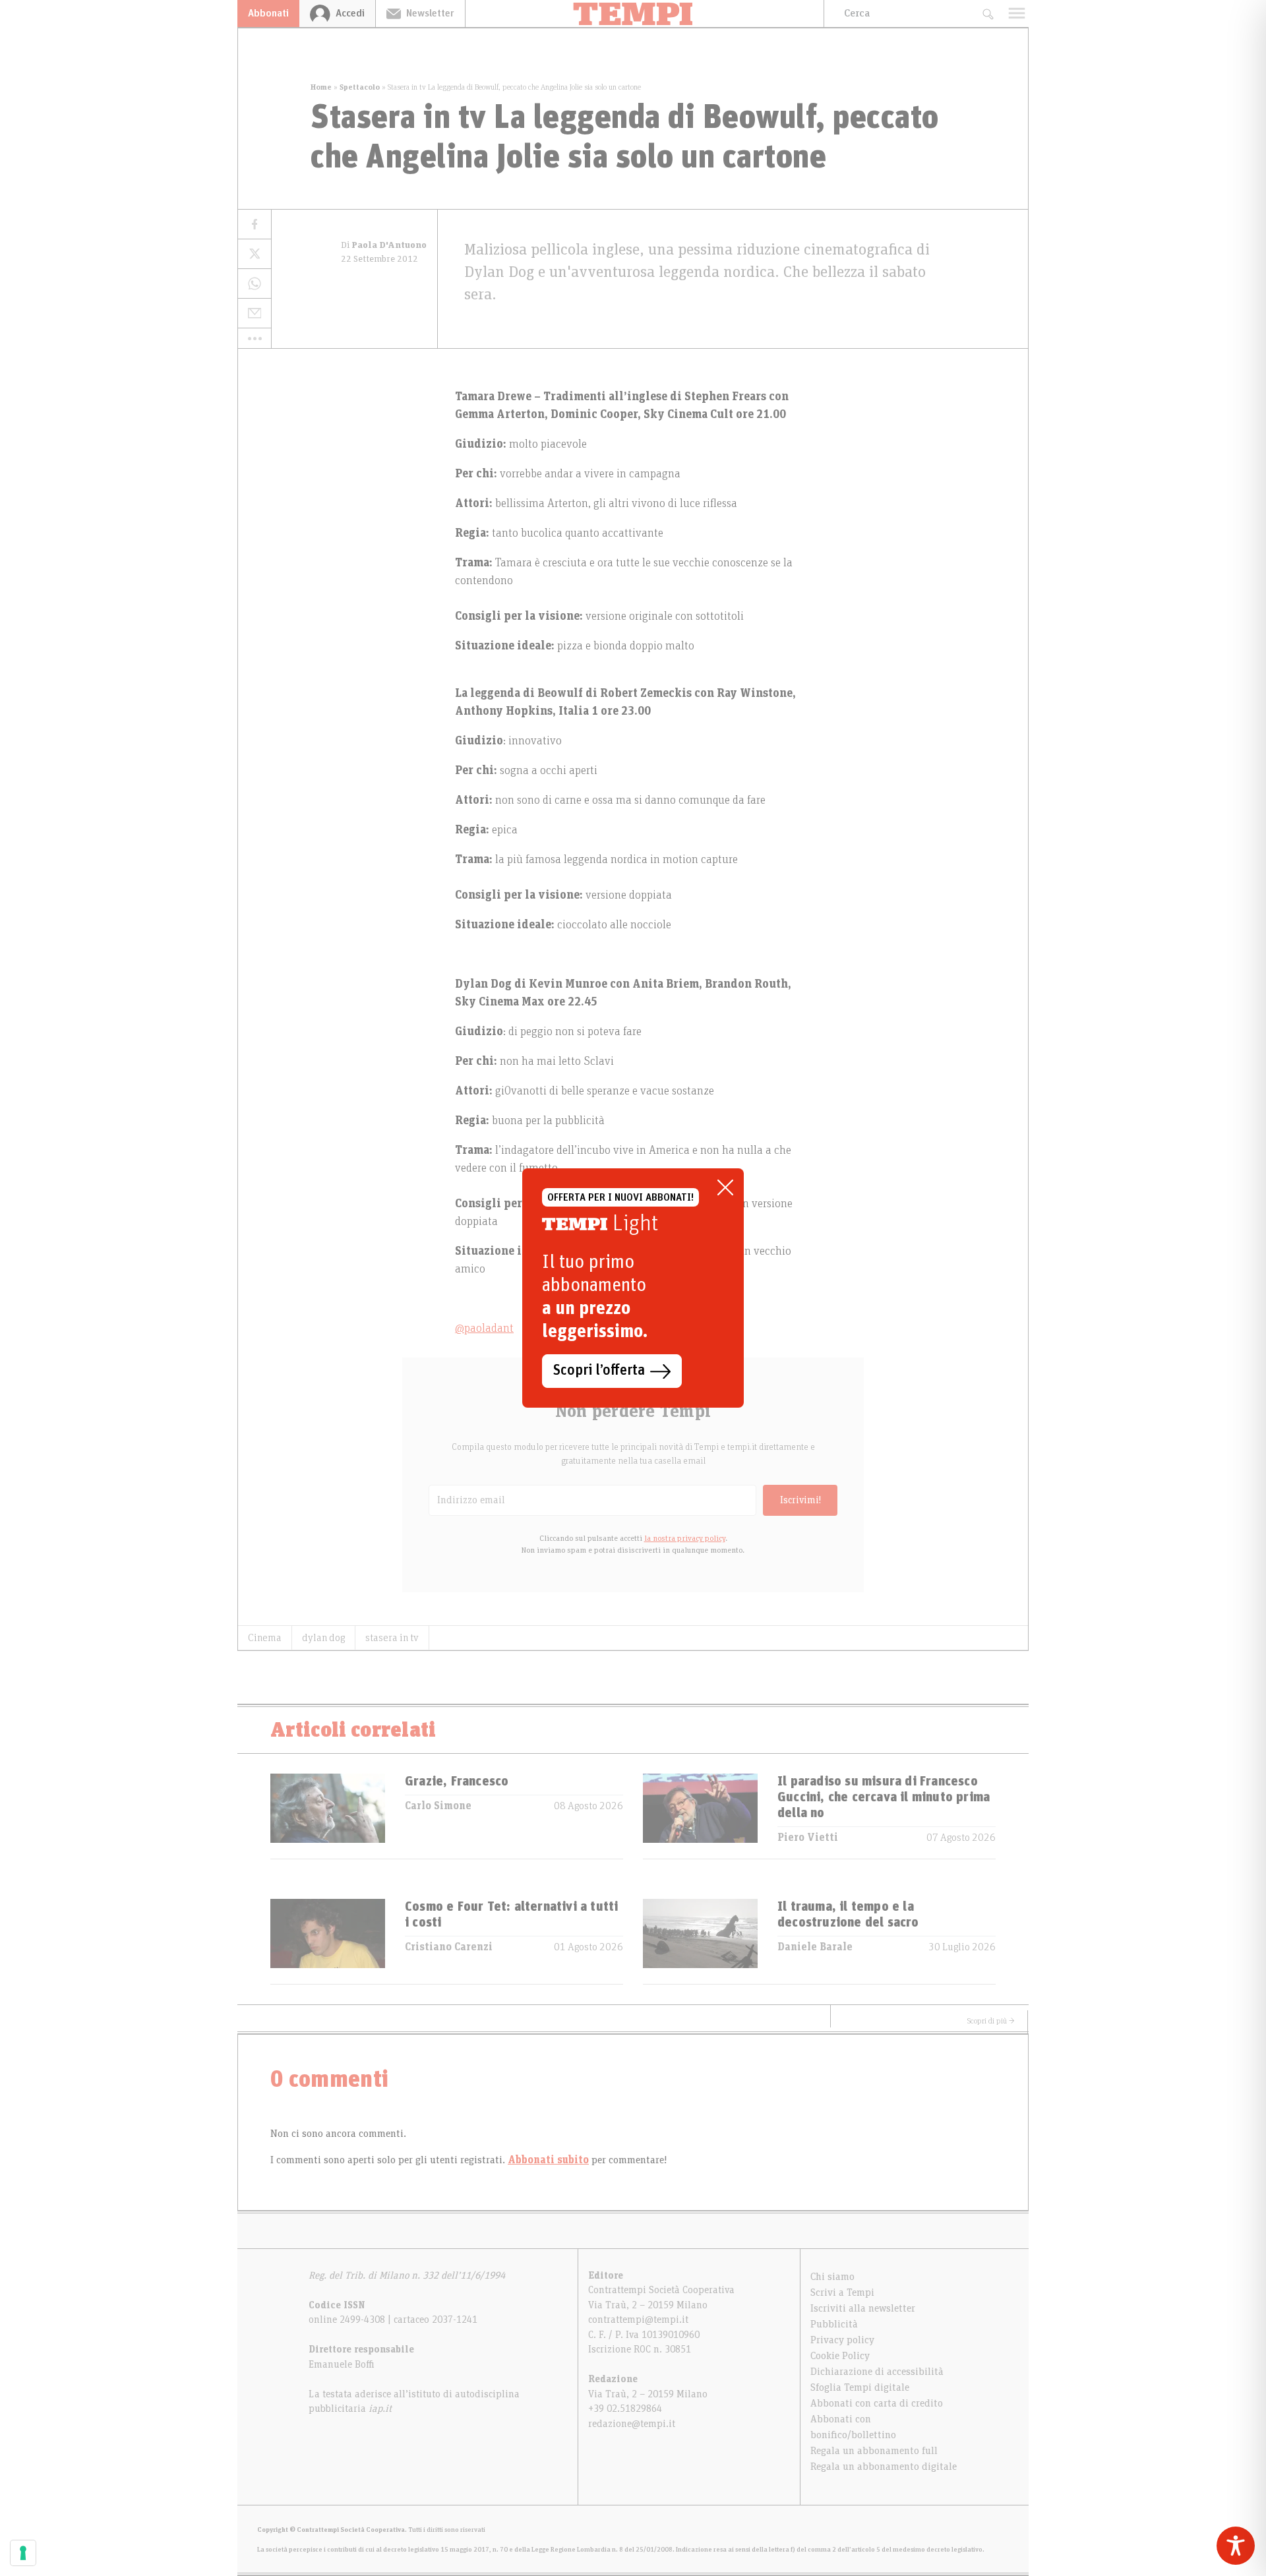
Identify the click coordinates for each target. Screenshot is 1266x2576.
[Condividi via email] (255, 314)
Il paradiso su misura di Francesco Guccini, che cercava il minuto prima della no (884, 1797)
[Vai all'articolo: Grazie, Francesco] (328, 1816)
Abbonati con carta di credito (877, 2403)
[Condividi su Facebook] (255, 225)
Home (321, 87)
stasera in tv (392, 1638)
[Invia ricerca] (987, 14)
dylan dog (323, 1638)
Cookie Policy (840, 2356)
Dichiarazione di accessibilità (877, 2372)
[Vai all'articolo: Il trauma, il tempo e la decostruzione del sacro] (700, 1941)
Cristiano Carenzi (449, 1947)
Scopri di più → (991, 2021)
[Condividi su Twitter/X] (255, 254)
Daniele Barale (815, 1947)
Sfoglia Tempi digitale (860, 2387)
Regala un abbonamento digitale (884, 2467)
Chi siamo (832, 2277)
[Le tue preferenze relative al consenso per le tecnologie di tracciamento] (23, 2553)
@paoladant (484, 1329)
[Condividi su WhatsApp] (255, 284)
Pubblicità (834, 2324)
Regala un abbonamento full (874, 2451)
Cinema (265, 1638)
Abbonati (268, 13)
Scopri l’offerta (599, 1371)
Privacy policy (842, 2340)
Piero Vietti (808, 1838)
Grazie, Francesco (457, 1782)
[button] (255, 338)
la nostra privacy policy (685, 1538)
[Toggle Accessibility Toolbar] (1236, 2546)
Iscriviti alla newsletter (863, 2308)
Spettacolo (360, 87)
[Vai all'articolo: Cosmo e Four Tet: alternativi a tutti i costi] (328, 1941)
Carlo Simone (438, 1806)
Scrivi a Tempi (842, 2292)
